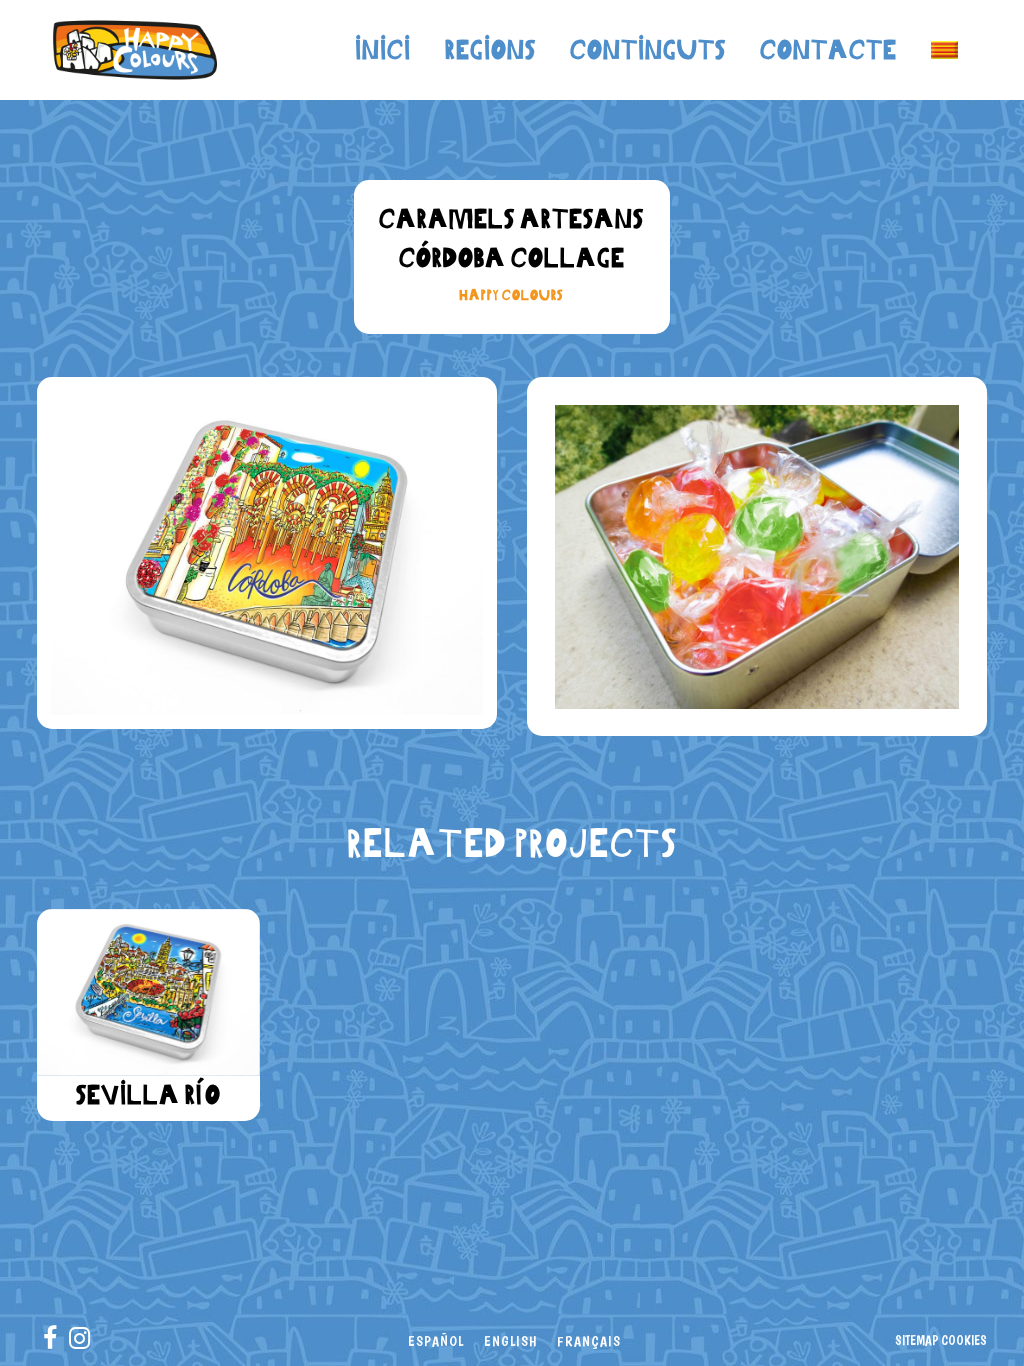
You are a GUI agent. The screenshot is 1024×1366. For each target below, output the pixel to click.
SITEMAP (916, 1340)
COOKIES (964, 1340)
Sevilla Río (148, 1094)
